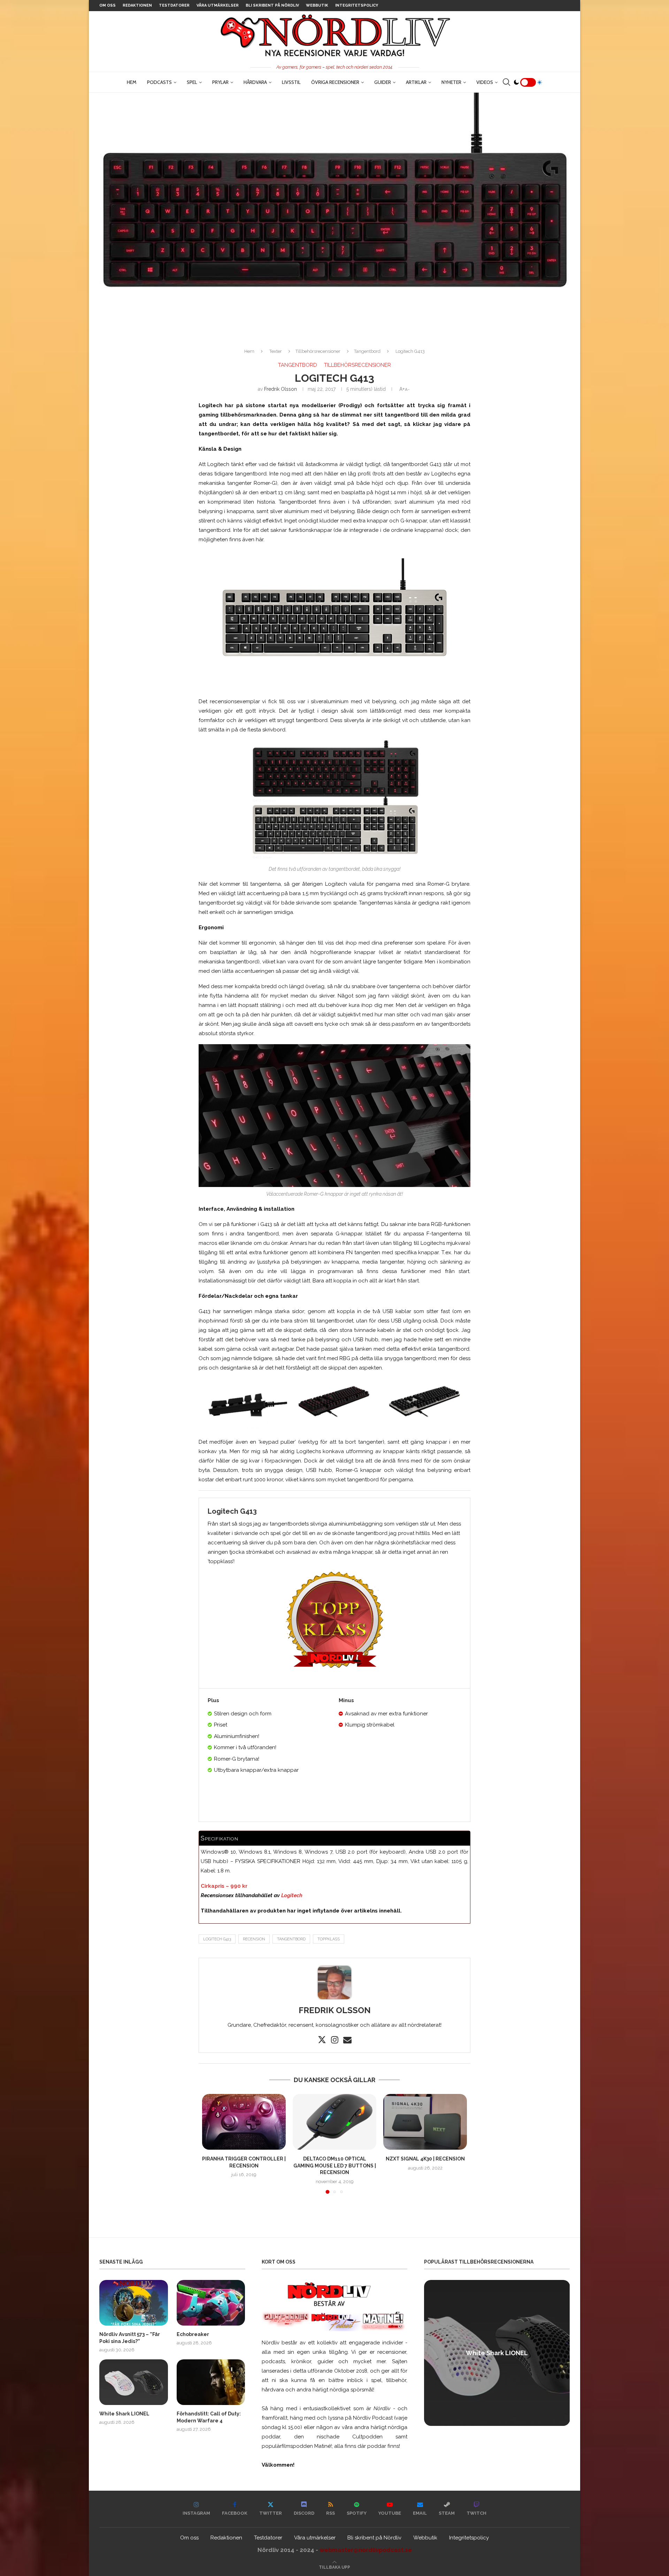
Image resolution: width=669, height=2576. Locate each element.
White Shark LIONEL (124, 2414)
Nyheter (451, 82)
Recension (254, 1939)
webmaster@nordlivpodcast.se (366, 2550)
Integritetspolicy (357, 5)
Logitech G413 (217, 1939)
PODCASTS (159, 82)
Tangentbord (367, 351)
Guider (383, 82)
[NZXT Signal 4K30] (425, 2122)
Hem (132, 82)
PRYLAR (220, 82)
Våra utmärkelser (218, 5)
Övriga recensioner (335, 82)
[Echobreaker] (211, 2303)
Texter (276, 351)
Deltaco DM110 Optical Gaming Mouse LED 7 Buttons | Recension (335, 2166)
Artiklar (416, 82)
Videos (485, 82)
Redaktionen (137, 5)
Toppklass (329, 1939)
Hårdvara (255, 82)
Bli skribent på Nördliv (272, 5)
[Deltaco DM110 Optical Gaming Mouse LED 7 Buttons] (334, 2122)
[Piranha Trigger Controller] (244, 2122)
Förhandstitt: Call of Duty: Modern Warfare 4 (209, 2417)
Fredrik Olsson (280, 389)
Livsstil (291, 82)
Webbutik (317, 5)
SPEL (192, 82)
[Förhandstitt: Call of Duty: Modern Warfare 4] (211, 2382)
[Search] (506, 82)
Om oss (107, 5)
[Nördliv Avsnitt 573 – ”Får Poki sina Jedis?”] (134, 2303)
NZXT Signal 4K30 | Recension (425, 2159)
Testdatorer (174, 5)
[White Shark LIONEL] (134, 2382)
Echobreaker (193, 2334)
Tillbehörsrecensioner (318, 351)
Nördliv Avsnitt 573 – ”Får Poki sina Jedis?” (130, 2338)
